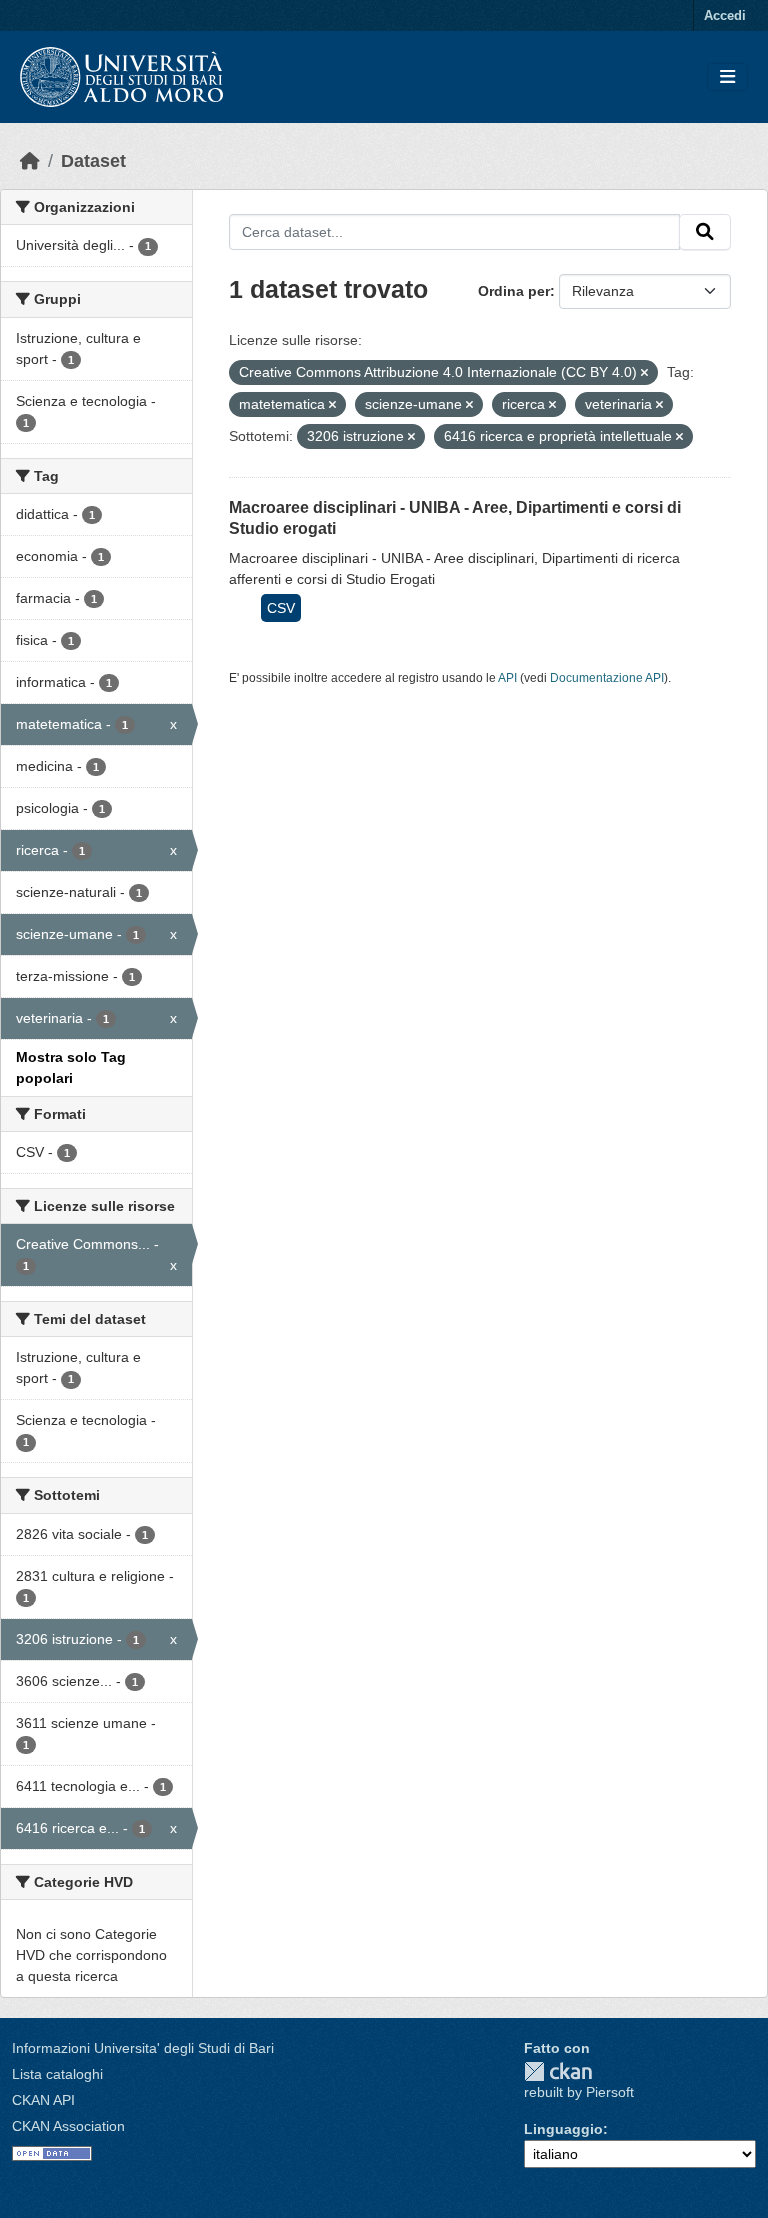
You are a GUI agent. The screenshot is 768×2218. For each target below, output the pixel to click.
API (507, 678)
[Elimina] (644, 373)
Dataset (93, 161)
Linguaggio (563, 2129)
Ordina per (514, 291)
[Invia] (705, 232)
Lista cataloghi (57, 2074)
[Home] (30, 161)
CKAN (558, 2071)
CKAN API (43, 2100)
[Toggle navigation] (727, 77)
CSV (281, 608)
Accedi (725, 15)
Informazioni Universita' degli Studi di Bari (143, 2048)
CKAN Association (68, 2126)
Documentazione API (607, 678)
